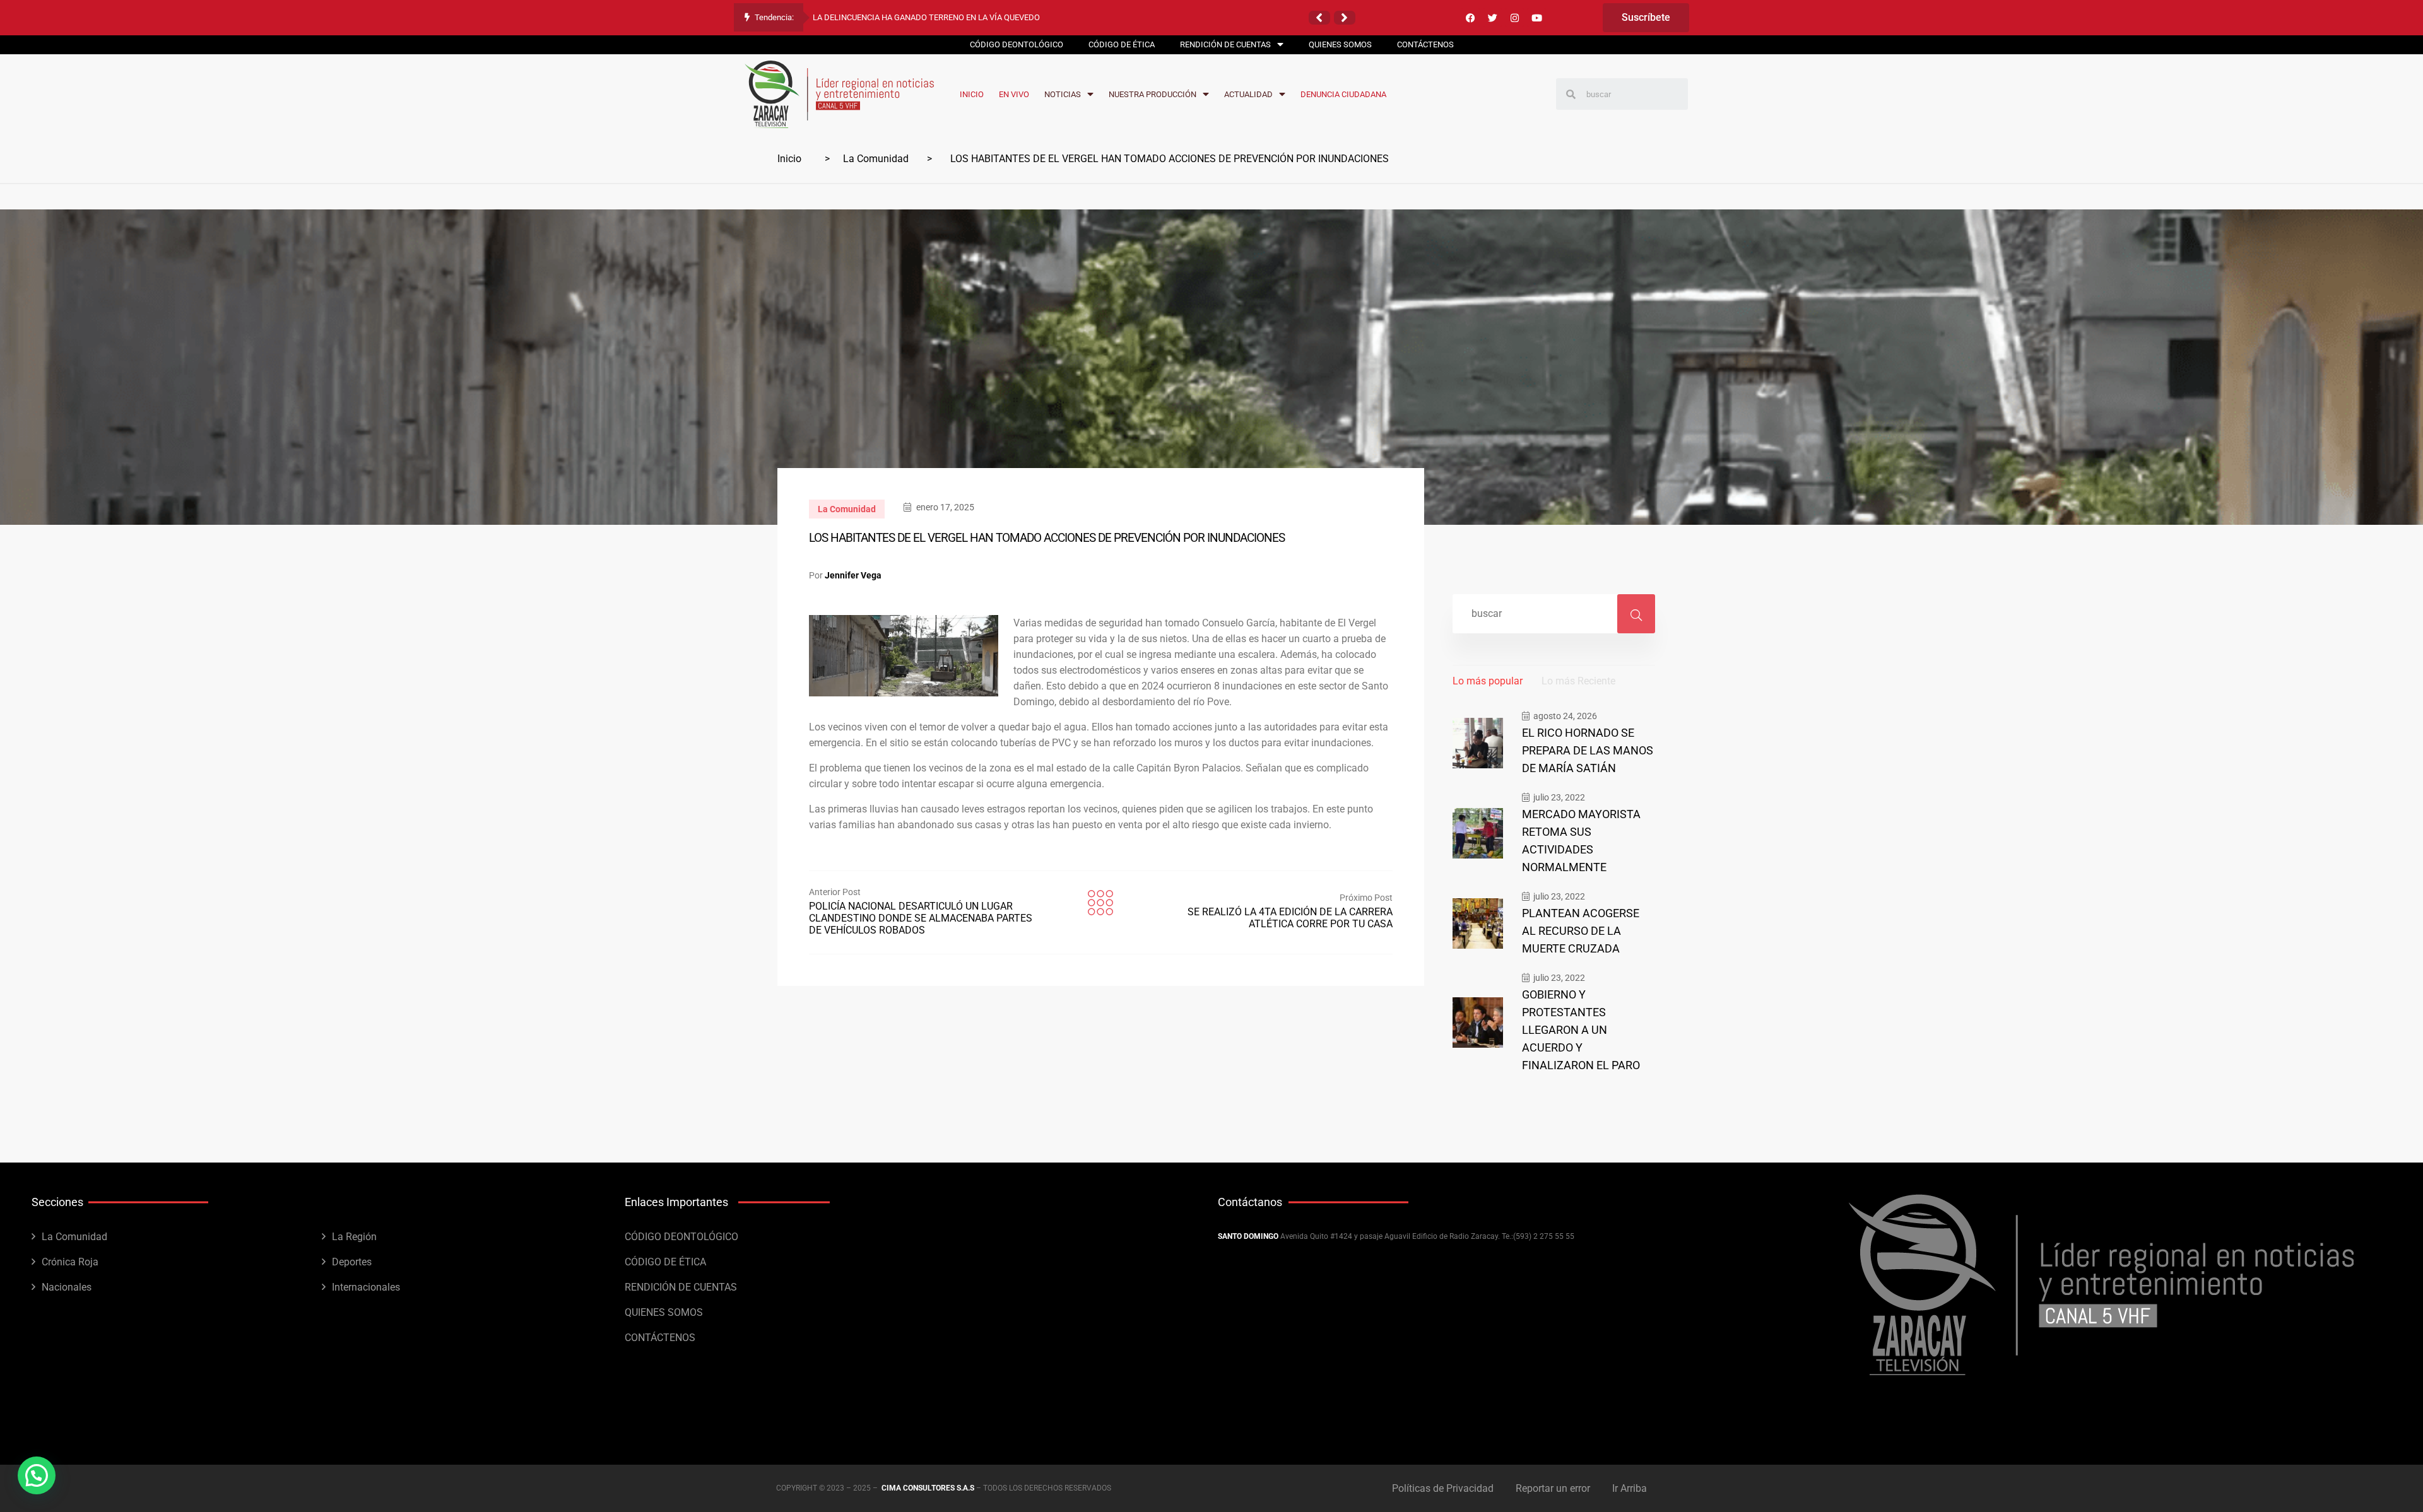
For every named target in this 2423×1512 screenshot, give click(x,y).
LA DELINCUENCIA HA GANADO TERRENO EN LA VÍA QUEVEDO (926, 17)
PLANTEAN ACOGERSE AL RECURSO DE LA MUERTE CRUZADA (1581, 931)
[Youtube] (1536, 18)
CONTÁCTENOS (660, 1338)
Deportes (352, 1262)
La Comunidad (876, 159)
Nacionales (67, 1287)
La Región (354, 1237)
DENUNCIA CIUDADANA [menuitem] (1343, 94)
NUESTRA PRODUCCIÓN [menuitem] (1153, 94)
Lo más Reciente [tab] (1578, 681)
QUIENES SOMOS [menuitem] (1340, 44)
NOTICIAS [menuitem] (1063, 94)
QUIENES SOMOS (664, 1312)
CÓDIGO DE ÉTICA (665, 1262)
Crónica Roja (70, 1262)
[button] (1319, 18)
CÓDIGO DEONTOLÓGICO (681, 1237)
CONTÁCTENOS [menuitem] (1425, 44)
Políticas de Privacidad (1443, 1488)
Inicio (789, 159)
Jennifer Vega (853, 575)
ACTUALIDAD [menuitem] (1248, 94)
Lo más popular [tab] (1488, 681)
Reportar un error (1553, 1488)
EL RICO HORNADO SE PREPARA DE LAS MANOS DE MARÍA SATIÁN (1588, 750)
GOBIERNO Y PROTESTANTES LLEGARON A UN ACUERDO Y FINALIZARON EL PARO (1581, 1030)
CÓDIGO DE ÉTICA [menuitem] (1122, 44)
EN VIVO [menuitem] (1014, 94)
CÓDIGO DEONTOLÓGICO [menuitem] (1017, 44)
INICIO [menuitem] (972, 94)
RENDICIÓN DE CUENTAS (681, 1287)
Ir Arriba (1630, 1488)
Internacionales (366, 1287)
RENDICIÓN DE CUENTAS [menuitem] (1225, 44)
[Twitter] (1492, 18)
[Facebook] (1470, 18)
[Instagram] (1514, 18)
